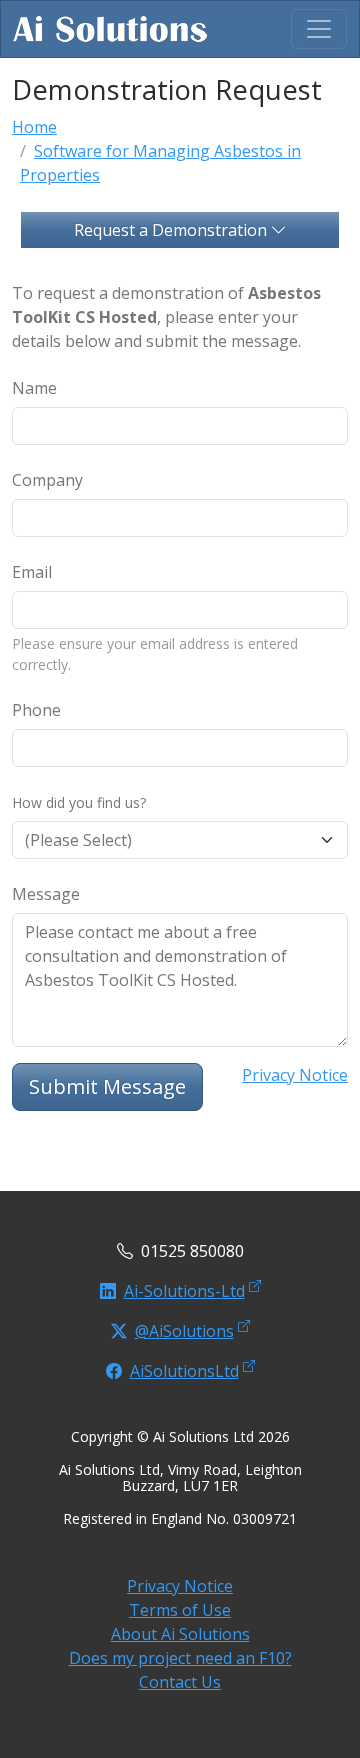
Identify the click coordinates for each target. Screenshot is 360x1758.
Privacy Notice (295, 1075)
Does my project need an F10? (180, 1658)
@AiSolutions (184, 1331)
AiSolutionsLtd (184, 1371)
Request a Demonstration (172, 230)
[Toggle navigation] (319, 29)
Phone (36, 710)
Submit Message (107, 1086)
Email (32, 572)
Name (34, 388)
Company (47, 480)
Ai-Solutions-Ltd (184, 1291)
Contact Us (180, 1682)
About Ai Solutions (180, 1634)
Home (34, 127)
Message (46, 894)
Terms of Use (180, 1610)
